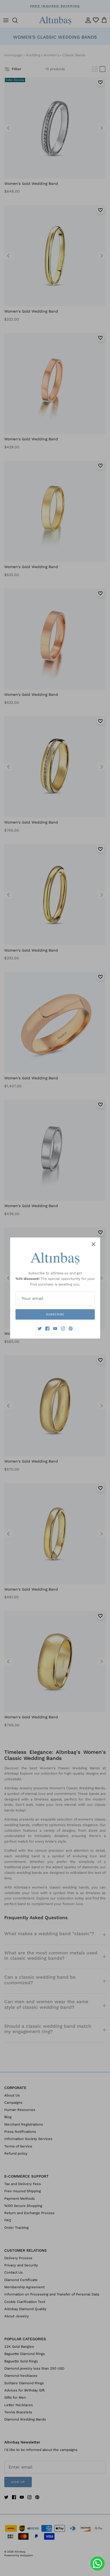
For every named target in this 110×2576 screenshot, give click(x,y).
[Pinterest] (71, 1329)
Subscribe (55, 1314)
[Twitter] (40, 1329)
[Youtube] (55, 1329)
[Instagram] (63, 1329)
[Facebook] (47, 1329)
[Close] (93, 1244)
